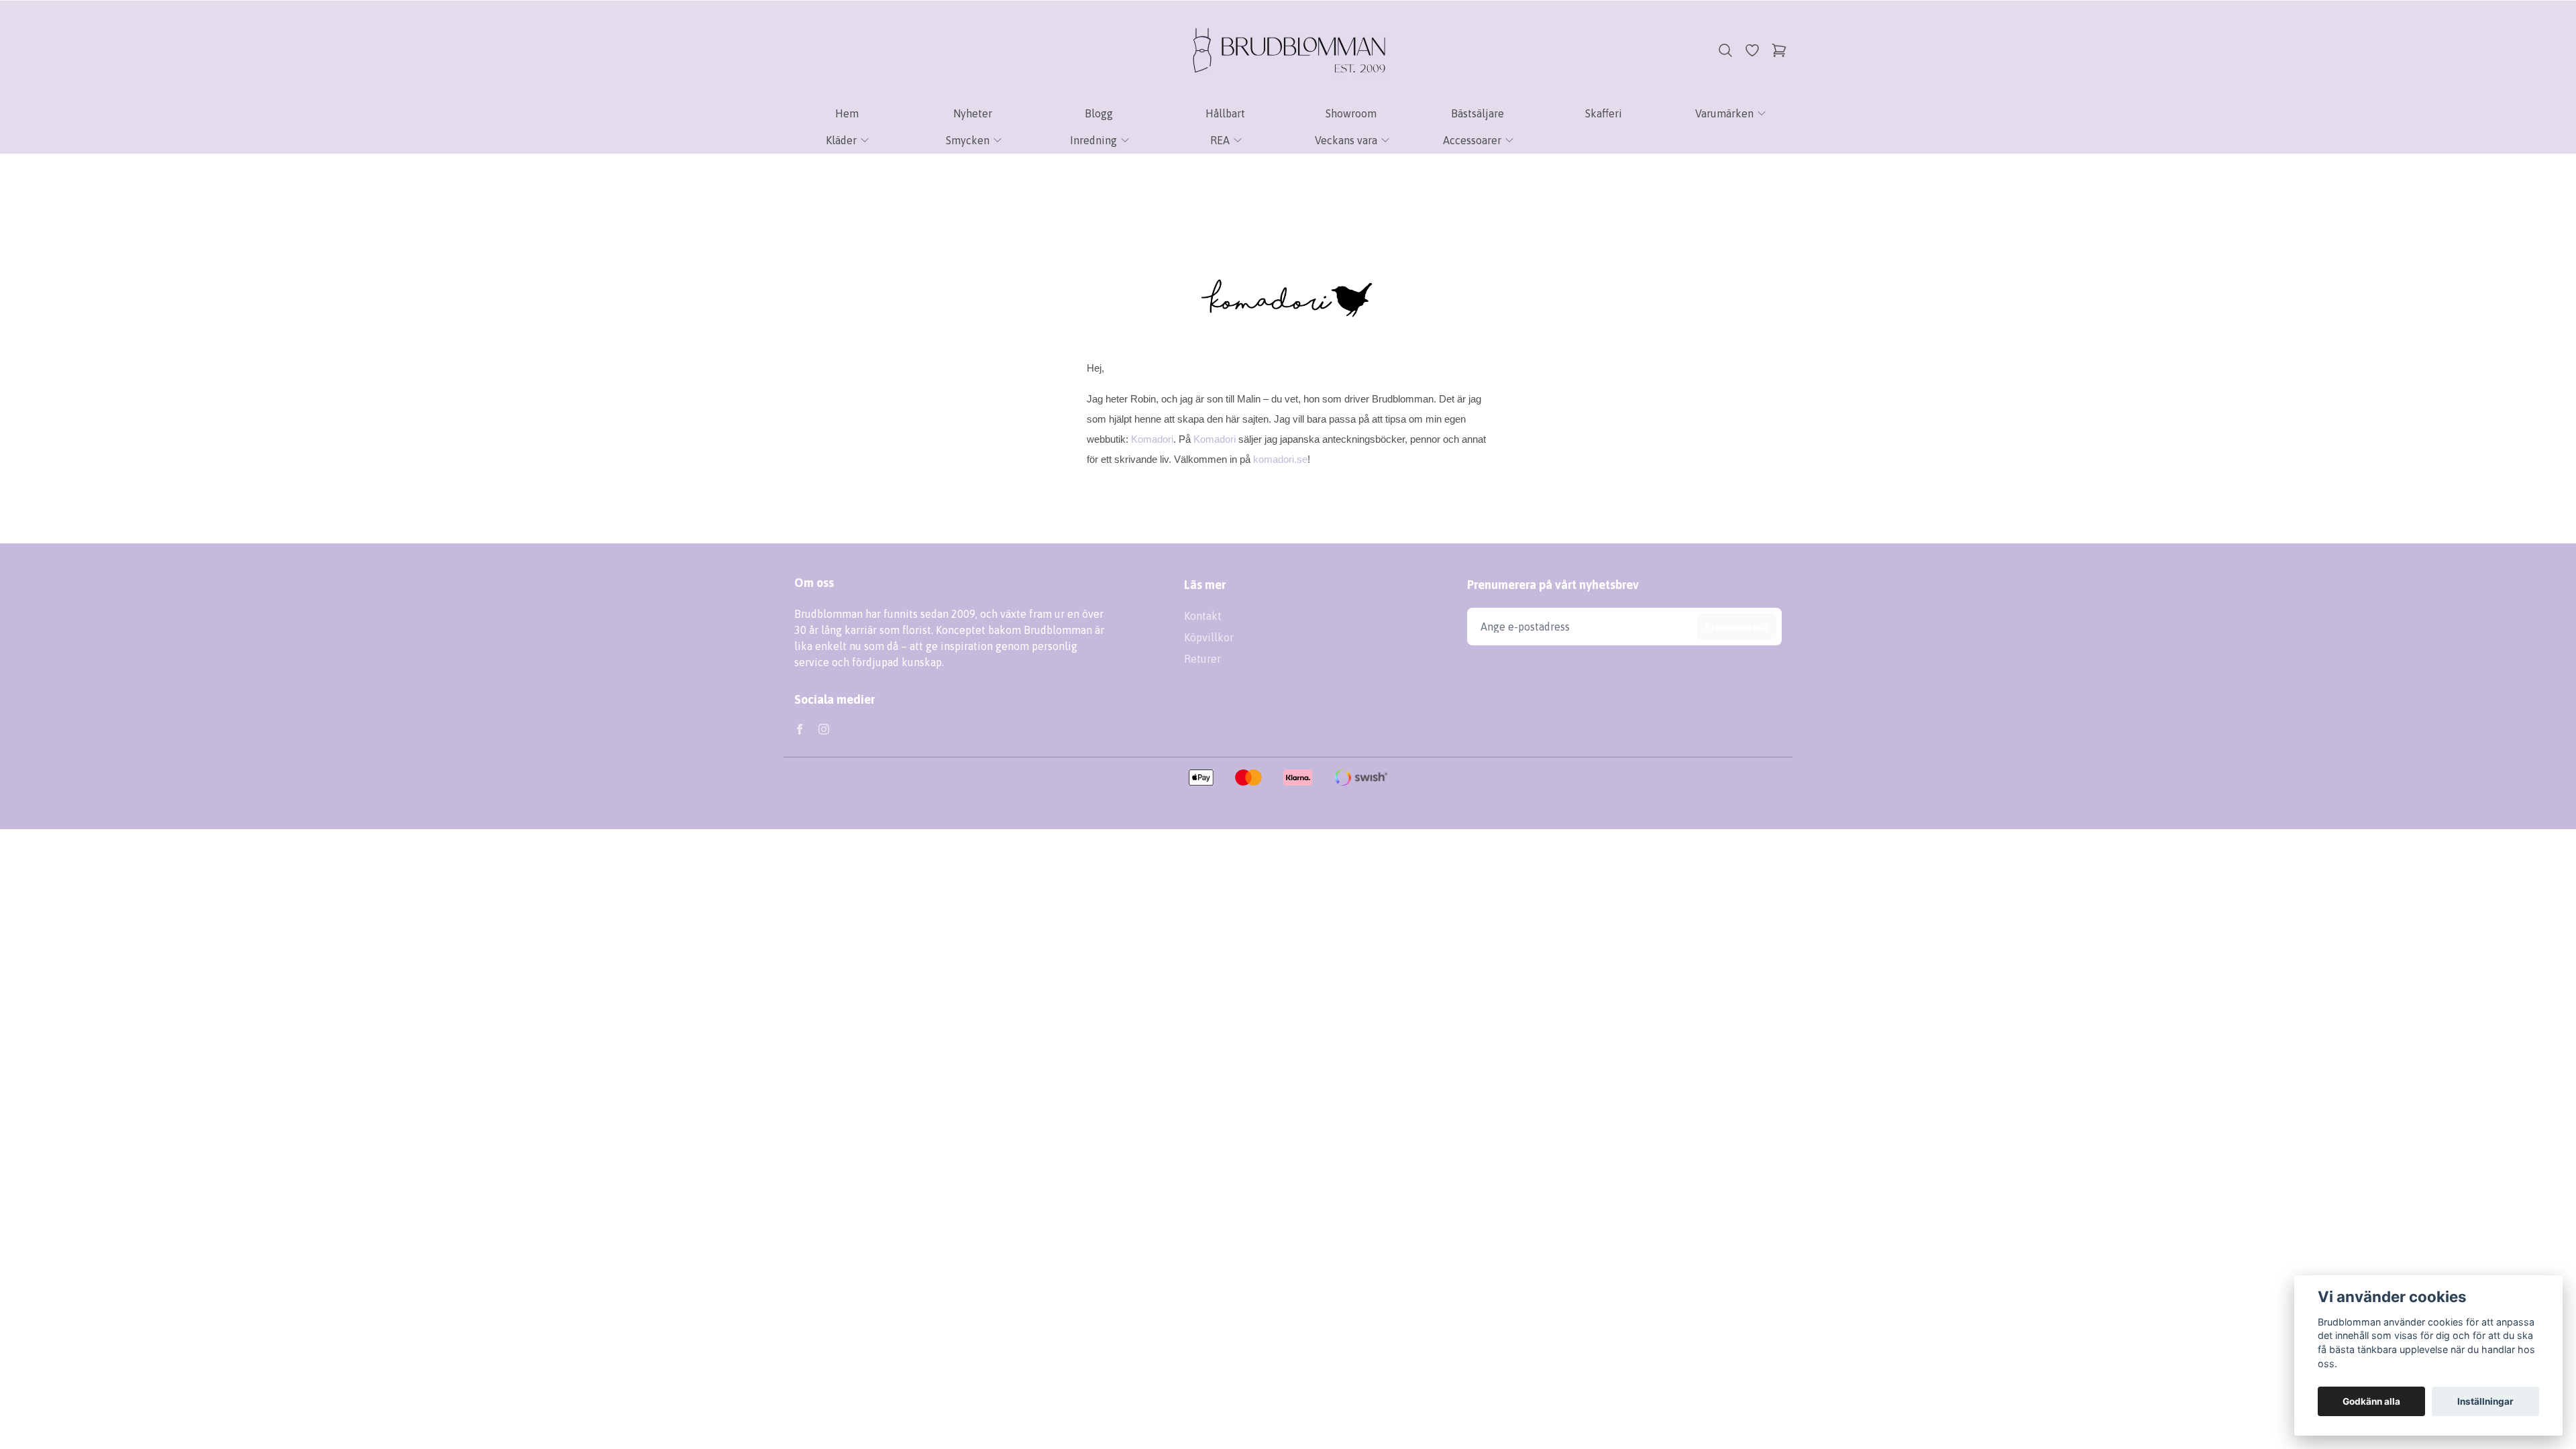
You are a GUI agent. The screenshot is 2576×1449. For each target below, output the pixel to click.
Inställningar (2485, 1401)
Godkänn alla (2371, 1401)
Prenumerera (1736, 627)
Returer (1202, 659)
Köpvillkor (1209, 637)
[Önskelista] (1752, 50)
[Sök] (1725, 50)
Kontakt (1203, 616)
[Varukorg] (1779, 50)
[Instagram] (824, 729)
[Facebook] (800, 729)
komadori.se (1280, 459)
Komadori (1152, 439)
